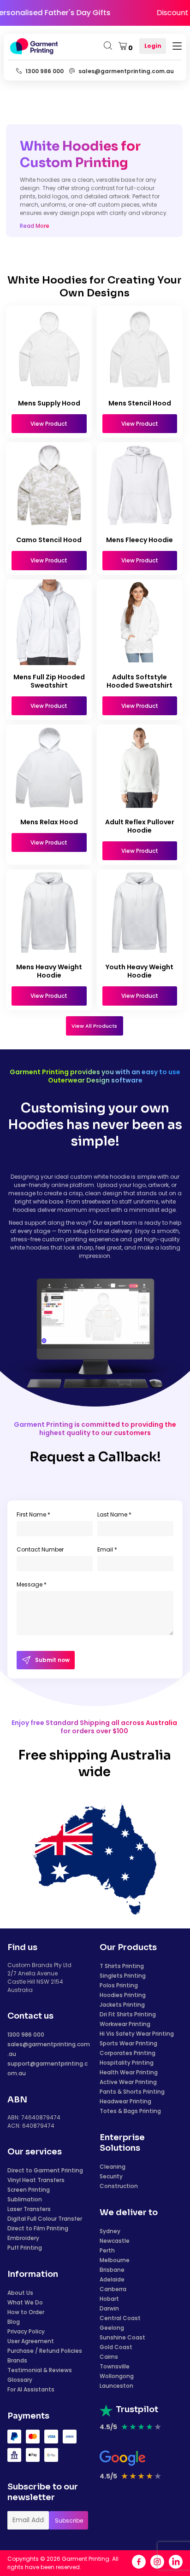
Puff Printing (25, 2248)
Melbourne (115, 2260)
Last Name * (114, 1514)
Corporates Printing (128, 2053)
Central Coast (120, 2318)
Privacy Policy (26, 2331)
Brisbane (112, 2270)
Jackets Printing (122, 2005)
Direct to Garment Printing (45, 2170)
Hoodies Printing (123, 1995)
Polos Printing (119, 1985)
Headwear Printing (125, 2101)
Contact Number (40, 1549)
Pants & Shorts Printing (132, 2092)
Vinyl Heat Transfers (36, 2180)
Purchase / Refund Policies (45, 2351)
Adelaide (112, 2279)
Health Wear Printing (129, 2072)
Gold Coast (116, 2347)
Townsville (115, 2366)
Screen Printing (29, 2190)
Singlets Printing (123, 1976)
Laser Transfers (29, 2209)
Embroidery (23, 2238)
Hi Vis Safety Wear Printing (137, 2034)
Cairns (109, 2357)
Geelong (112, 2328)
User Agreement (31, 2341)
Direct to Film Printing (38, 2228)
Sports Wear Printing (128, 2043)
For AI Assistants (31, 2389)
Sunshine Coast (122, 2337)
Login (153, 46)
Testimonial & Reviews (40, 2370)
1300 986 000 (26, 2035)
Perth (107, 2250)
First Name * (33, 1514)
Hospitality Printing (127, 2063)
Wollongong (117, 2376)
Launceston (116, 2386)
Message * (32, 1584)
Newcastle (115, 2241)
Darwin (109, 2308)
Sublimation (25, 2199)
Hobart (109, 2299)
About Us (20, 2293)
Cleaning (113, 2167)
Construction (119, 2186)
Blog (14, 2322)
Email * (107, 1549)
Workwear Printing (125, 2024)
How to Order (26, 2312)
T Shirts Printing (122, 1966)
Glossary (20, 2380)
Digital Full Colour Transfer (45, 2219)
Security (111, 2176)
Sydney (110, 2231)
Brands (17, 2360)
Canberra (113, 2289)
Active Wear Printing (128, 2082)
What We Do (25, 2302)
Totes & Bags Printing (130, 2111)
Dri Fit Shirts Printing (128, 2014)
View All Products (94, 1026)
